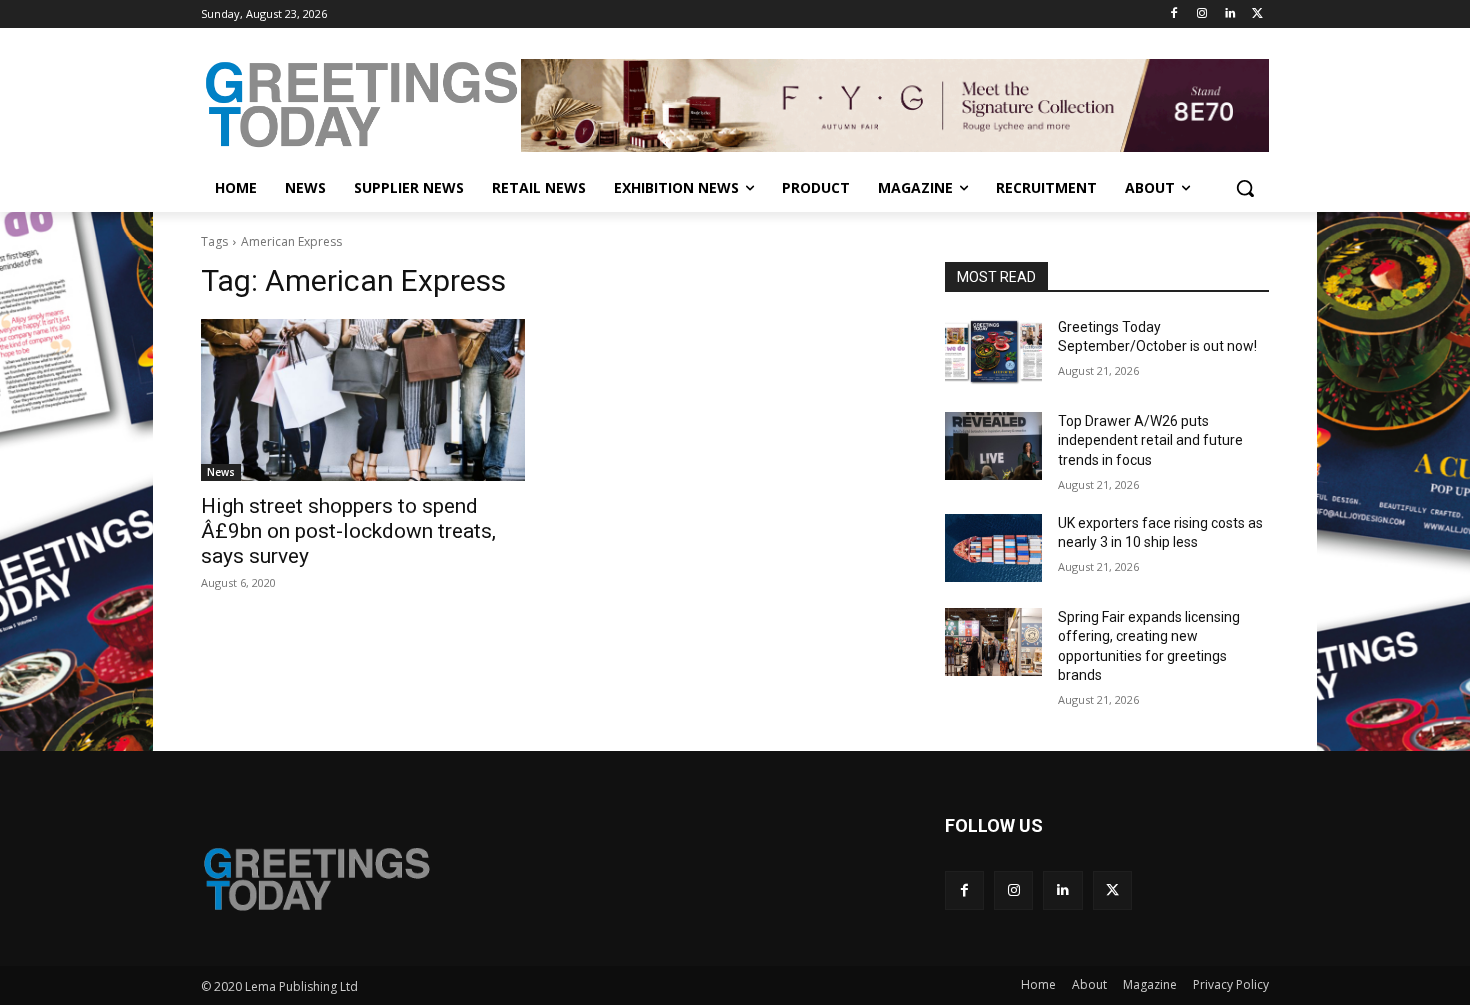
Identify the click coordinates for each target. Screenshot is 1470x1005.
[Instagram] (1202, 14)
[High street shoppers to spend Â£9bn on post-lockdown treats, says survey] (363, 400)
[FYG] (895, 105)
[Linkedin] (1229, 14)
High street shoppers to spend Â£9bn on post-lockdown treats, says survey (348, 531)
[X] (1257, 14)
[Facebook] (1174, 14)
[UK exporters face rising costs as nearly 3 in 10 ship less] (993, 548)
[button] (1245, 188)
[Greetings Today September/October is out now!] (993, 352)
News (221, 472)
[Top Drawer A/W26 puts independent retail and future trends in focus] (993, 446)
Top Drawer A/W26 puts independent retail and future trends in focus (1150, 440)
